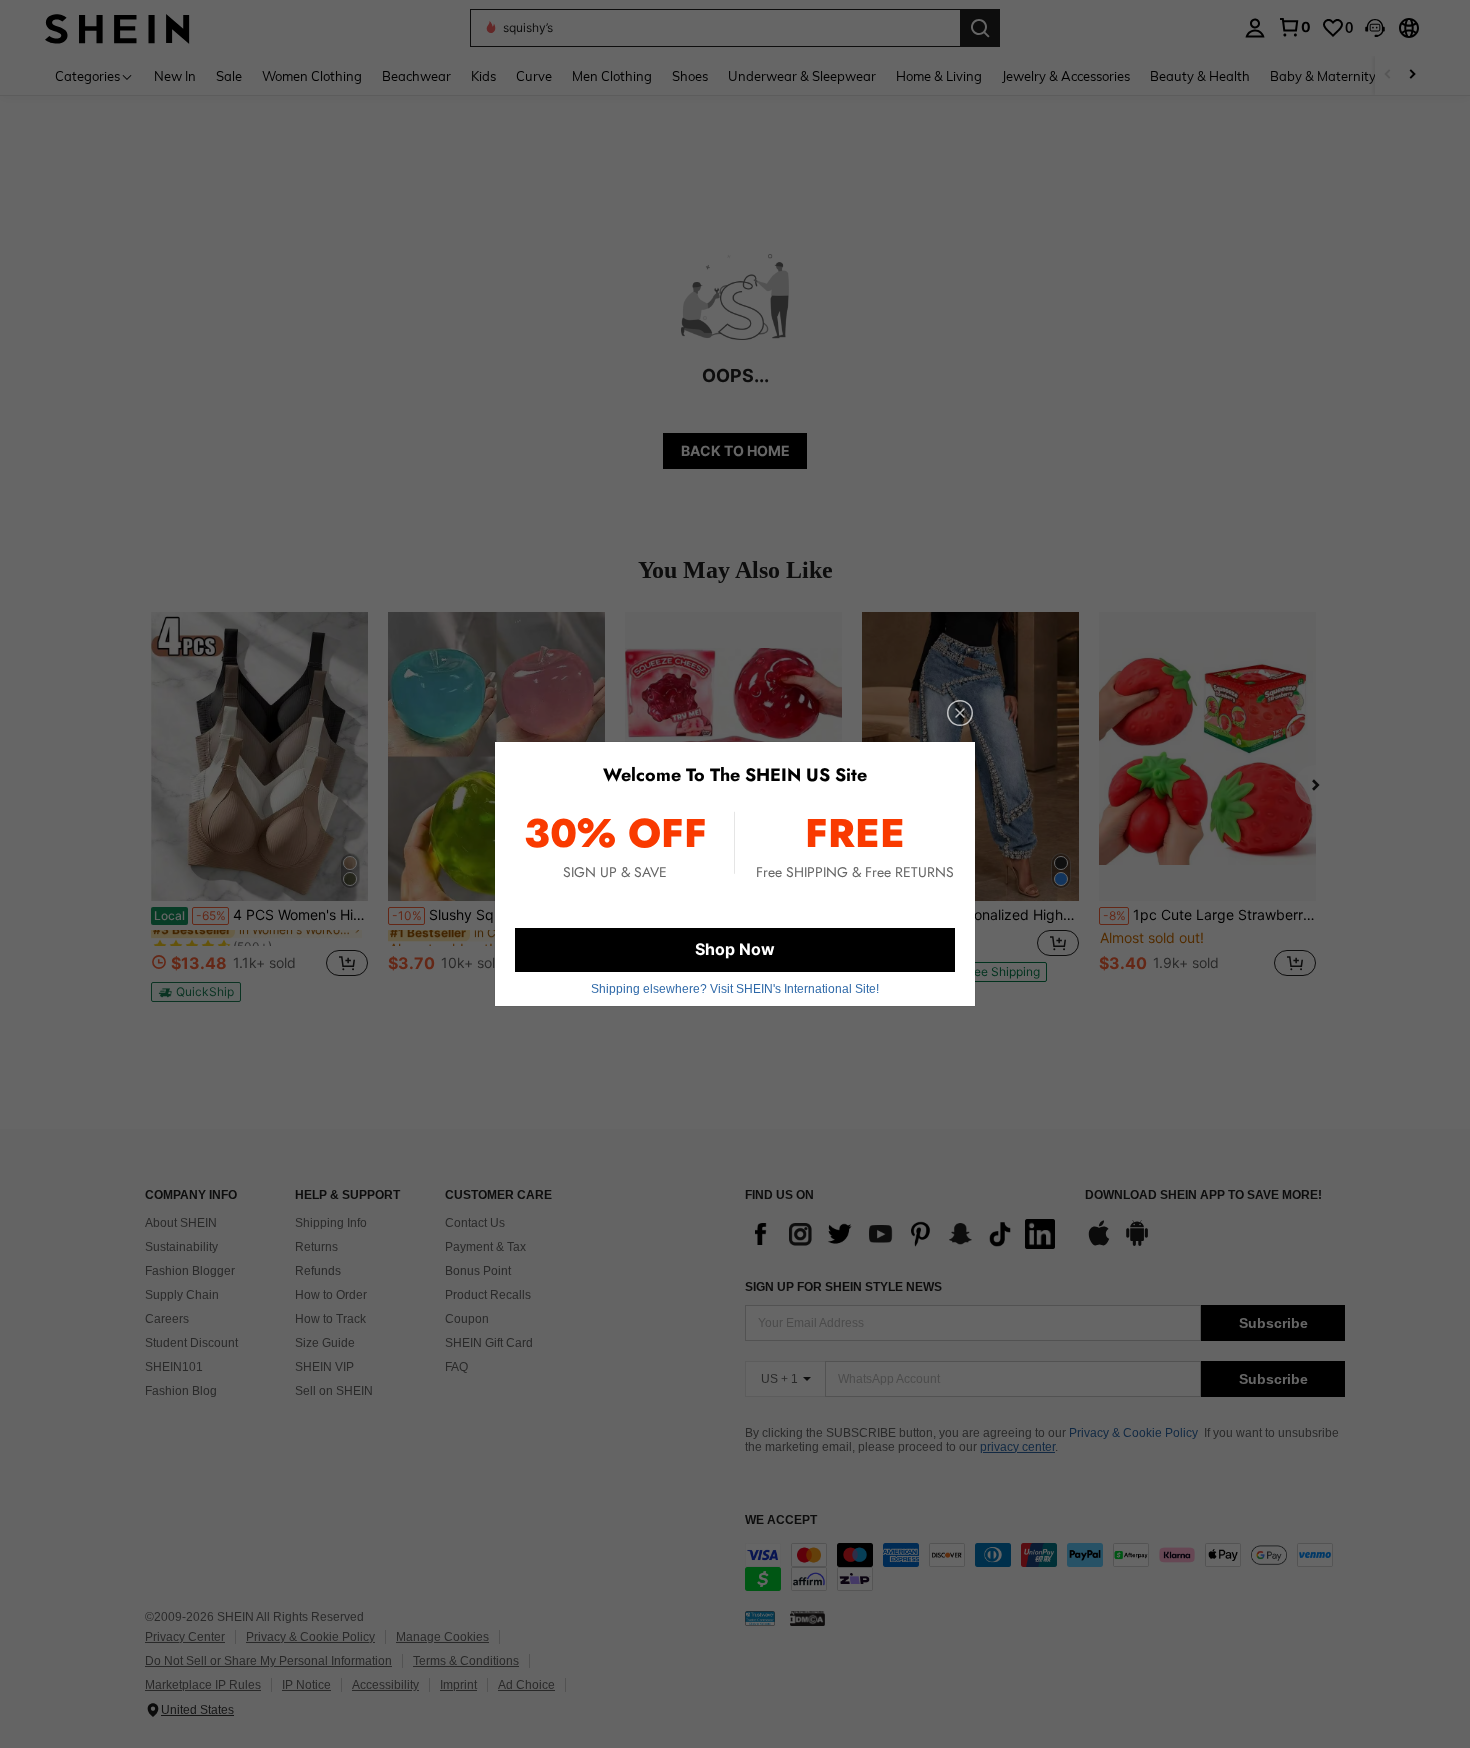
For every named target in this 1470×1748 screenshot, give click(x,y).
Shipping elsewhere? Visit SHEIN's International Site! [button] (735, 989)
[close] (960, 713)
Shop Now (735, 949)
